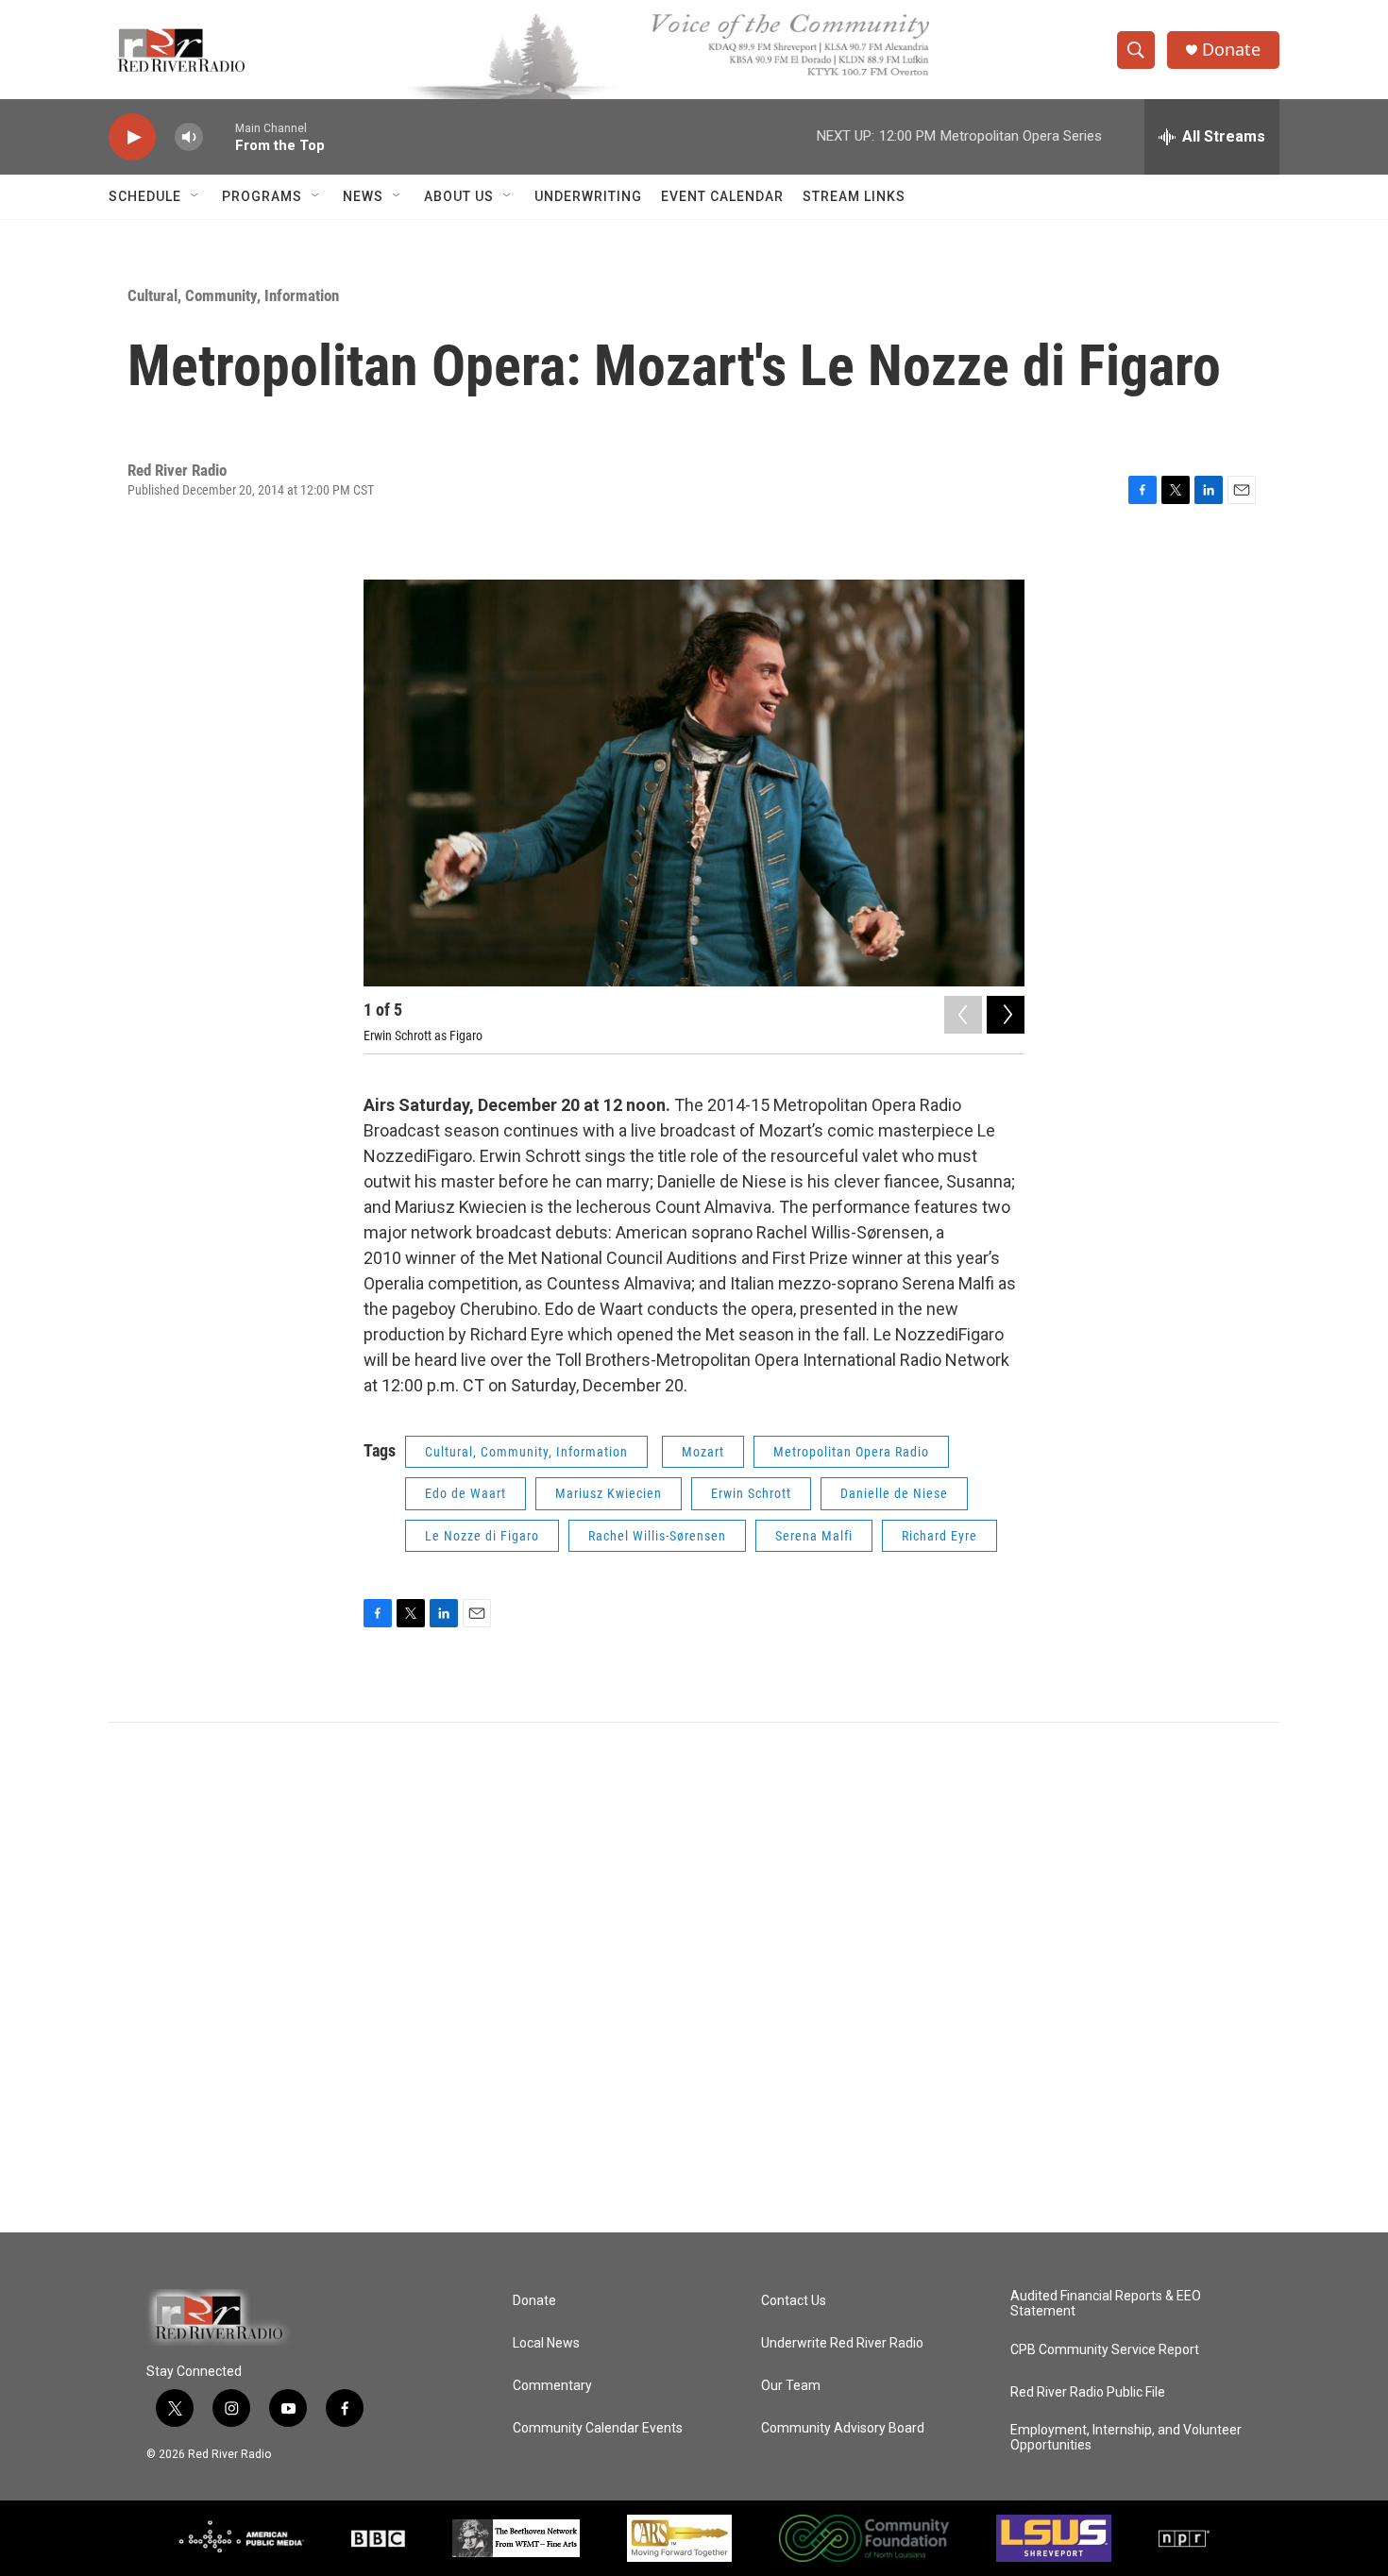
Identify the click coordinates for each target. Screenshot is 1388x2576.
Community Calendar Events (598, 2428)
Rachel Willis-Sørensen (657, 1536)
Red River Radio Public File (1088, 2392)
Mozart (703, 1452)
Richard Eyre (939, 1536)
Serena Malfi (814, 1536)
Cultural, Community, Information (233, 295)
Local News (546, 2343)
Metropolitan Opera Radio (851, 1452)
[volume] (189, 137)
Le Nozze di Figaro (482, 1536)
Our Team (791, 2386)
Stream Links (854, 196)
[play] (132, 137)
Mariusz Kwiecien (609, 1493)
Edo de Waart (465, 1493)
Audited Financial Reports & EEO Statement (1106, 2304)
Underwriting (588, 196)
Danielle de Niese (894, 1493)
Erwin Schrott (751, 1493)
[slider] (219, 136)
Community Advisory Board (843, 2428)
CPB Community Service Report (1105, 2350)
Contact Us (794, 2301)
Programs (262, 196)
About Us (459, 196)
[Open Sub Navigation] (195, 196)
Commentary (552, 2386)
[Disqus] (694, 1978)
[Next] (1006, 1015)
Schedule (145, 196)
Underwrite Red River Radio (842, 2343)
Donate (1231, 50)
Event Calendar (722, 196)
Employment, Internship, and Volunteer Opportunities (1126, 2438)
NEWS (363, 196)
